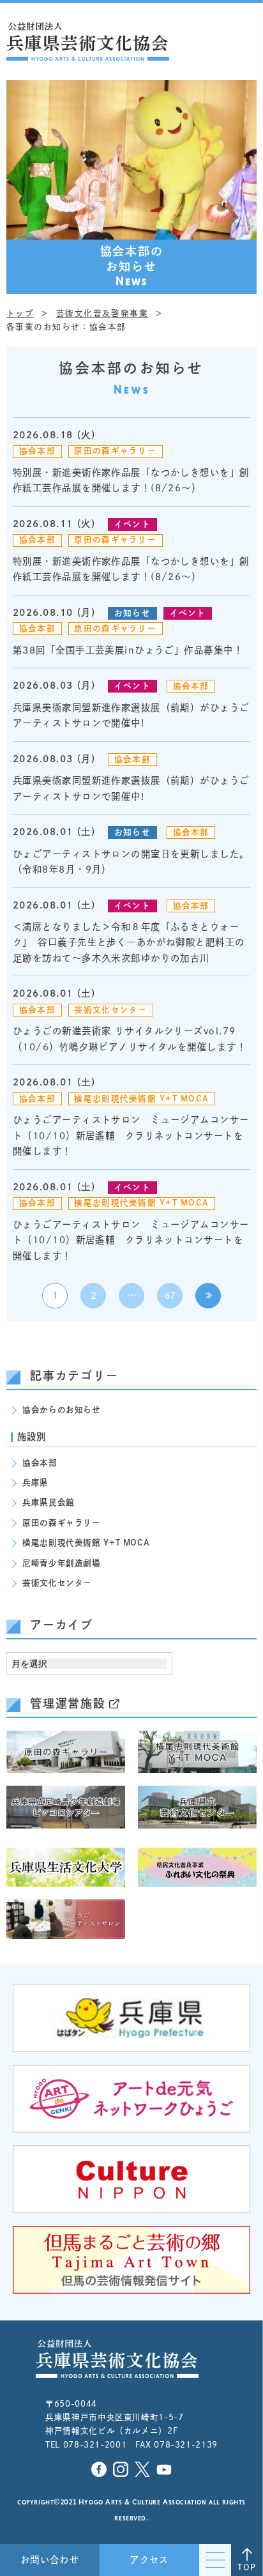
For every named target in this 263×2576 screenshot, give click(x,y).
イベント (132, 524)
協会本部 (37, 451)
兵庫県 (35, 1483)
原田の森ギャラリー (115, 451)
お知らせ (132, 613)
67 (169, 1295)
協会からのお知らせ (62, 1410)
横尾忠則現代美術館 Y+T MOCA (141, 1099)
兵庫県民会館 (49, 1502)
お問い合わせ (50, 2560)
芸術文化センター (110, 1010)
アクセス (149, 2560)
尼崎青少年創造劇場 (62, 1563)
